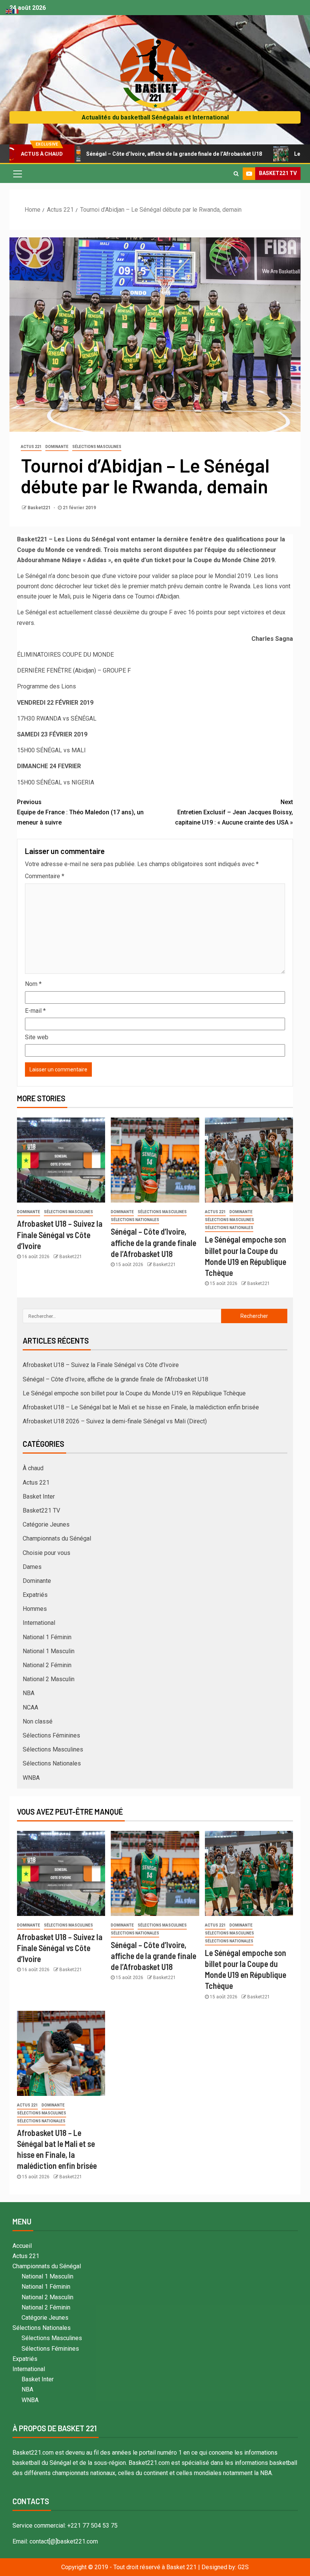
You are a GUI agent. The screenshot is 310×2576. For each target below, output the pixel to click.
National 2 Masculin (49, 1679)
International (39, 1623)
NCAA (30, 1707)
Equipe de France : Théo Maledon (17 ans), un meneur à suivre (80, 812)
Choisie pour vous (46, 1553)
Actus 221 (31, 447)
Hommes (35, 1609)
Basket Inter (39, 1496)
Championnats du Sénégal (57, 1538)
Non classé (38, 1721)
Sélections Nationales (135, 1220)
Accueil (22, 2246)
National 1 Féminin (47, 1637)
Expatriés (35, 1595)
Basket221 (40, 508)
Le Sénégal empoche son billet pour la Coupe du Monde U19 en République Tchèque (134, 1393)
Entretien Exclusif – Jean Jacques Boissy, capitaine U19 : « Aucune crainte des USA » (234, 812)
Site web (37, 1037)
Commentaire (45, 876)
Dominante (57, 447)
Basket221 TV (41, 1510)
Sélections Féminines (51, 1735)
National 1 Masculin (49, 1651)
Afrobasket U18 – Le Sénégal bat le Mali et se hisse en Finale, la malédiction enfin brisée (141, 1407)
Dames (32, 1567)
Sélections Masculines (97, 447)
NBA (29, 1693)
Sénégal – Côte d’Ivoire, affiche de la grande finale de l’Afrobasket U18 (125, 154)
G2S (243, 2567)
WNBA (31, 1778)
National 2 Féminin (47, 1665)
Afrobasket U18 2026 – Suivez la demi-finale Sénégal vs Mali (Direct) (115, 1421)
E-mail (35, 1011)
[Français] (16, 11)
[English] (9, 11)
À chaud (33, 1468)
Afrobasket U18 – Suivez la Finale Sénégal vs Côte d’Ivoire (60, 1235)
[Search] (236, 174)
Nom (33, 984)
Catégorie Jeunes (46, 1524)
